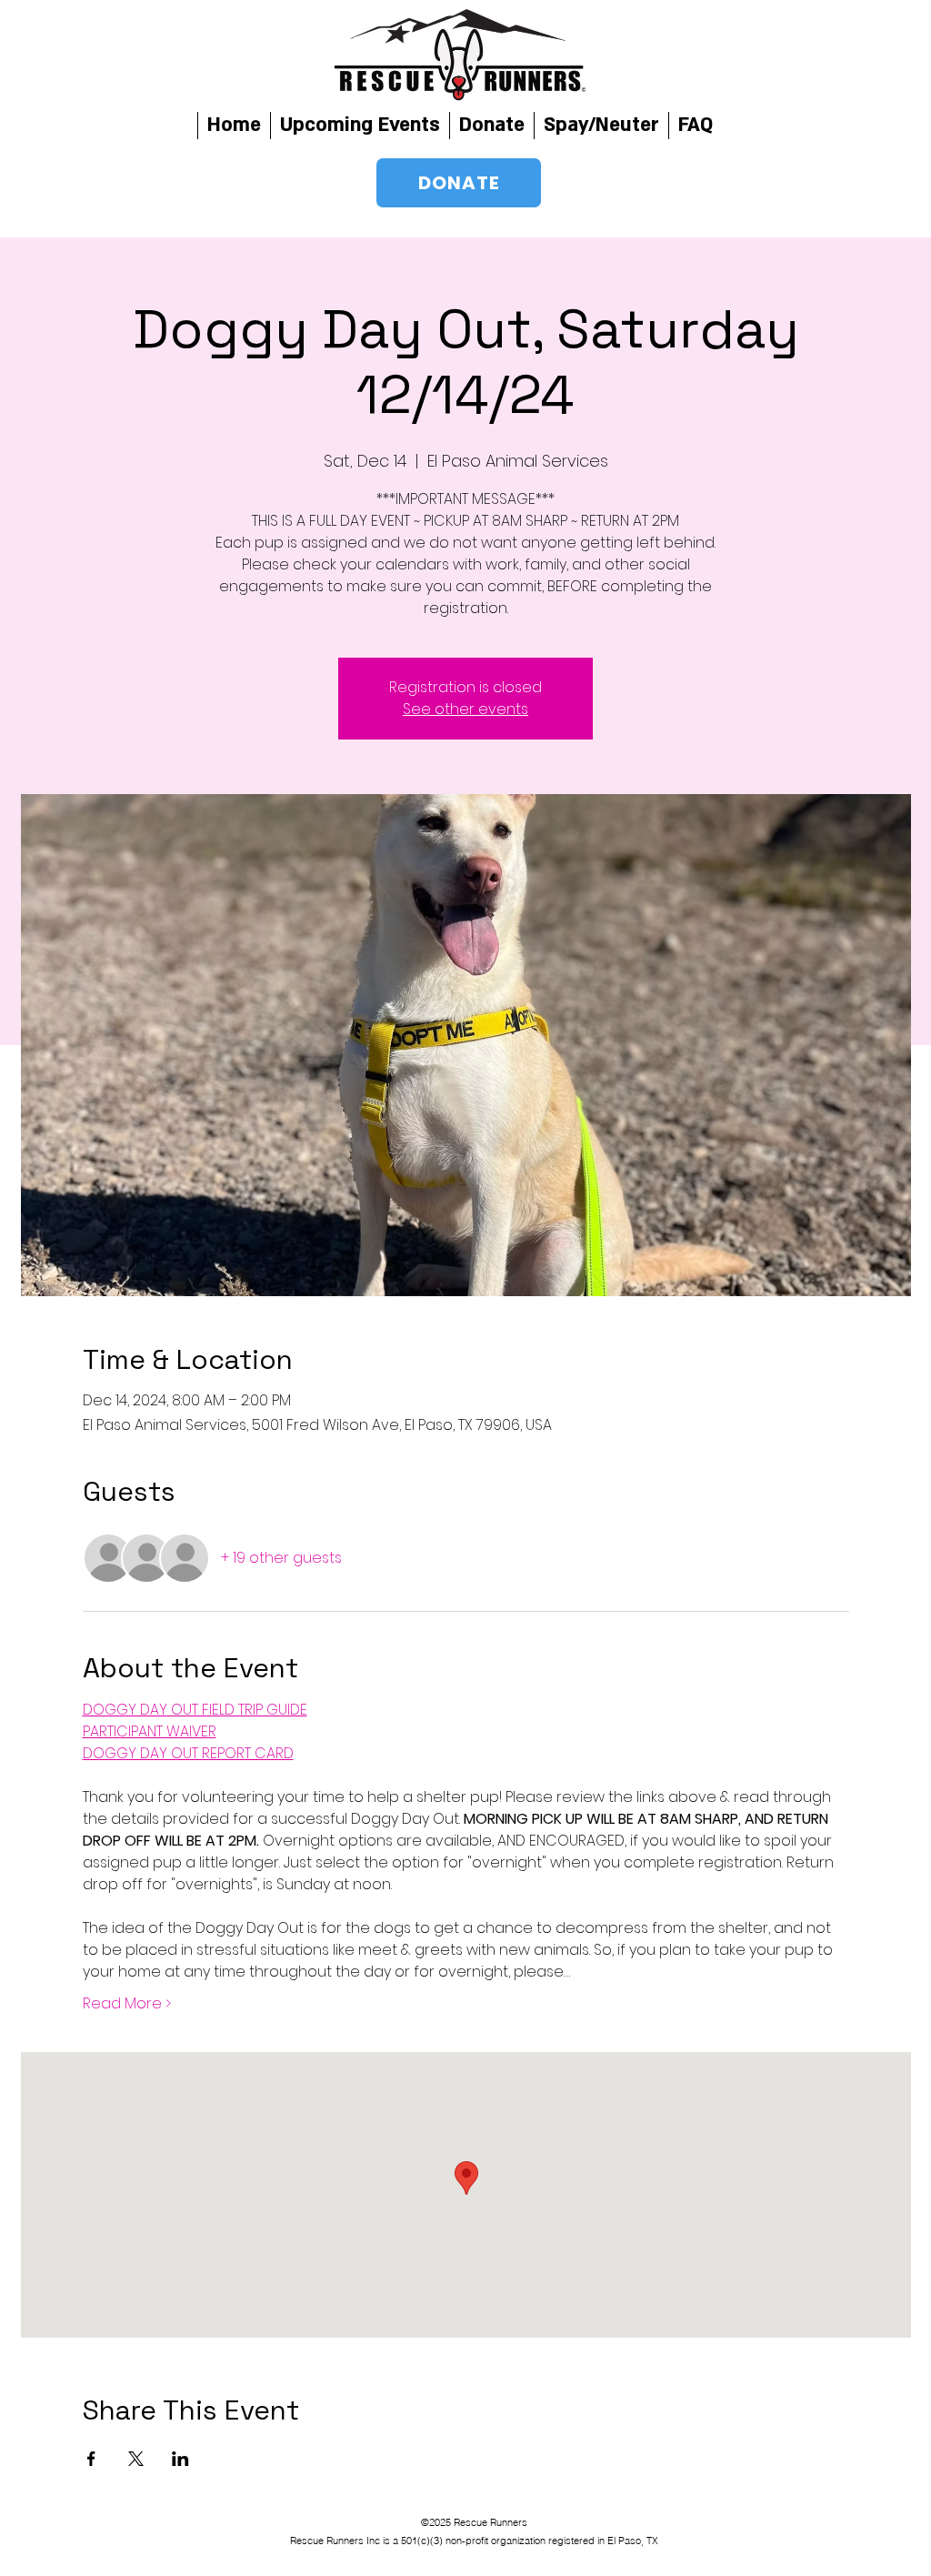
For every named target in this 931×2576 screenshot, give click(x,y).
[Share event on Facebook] (91, 2459)
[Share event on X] (136, 2459)
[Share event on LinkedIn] (180, 2459)
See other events (465, 709)
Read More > (127, 2004)
